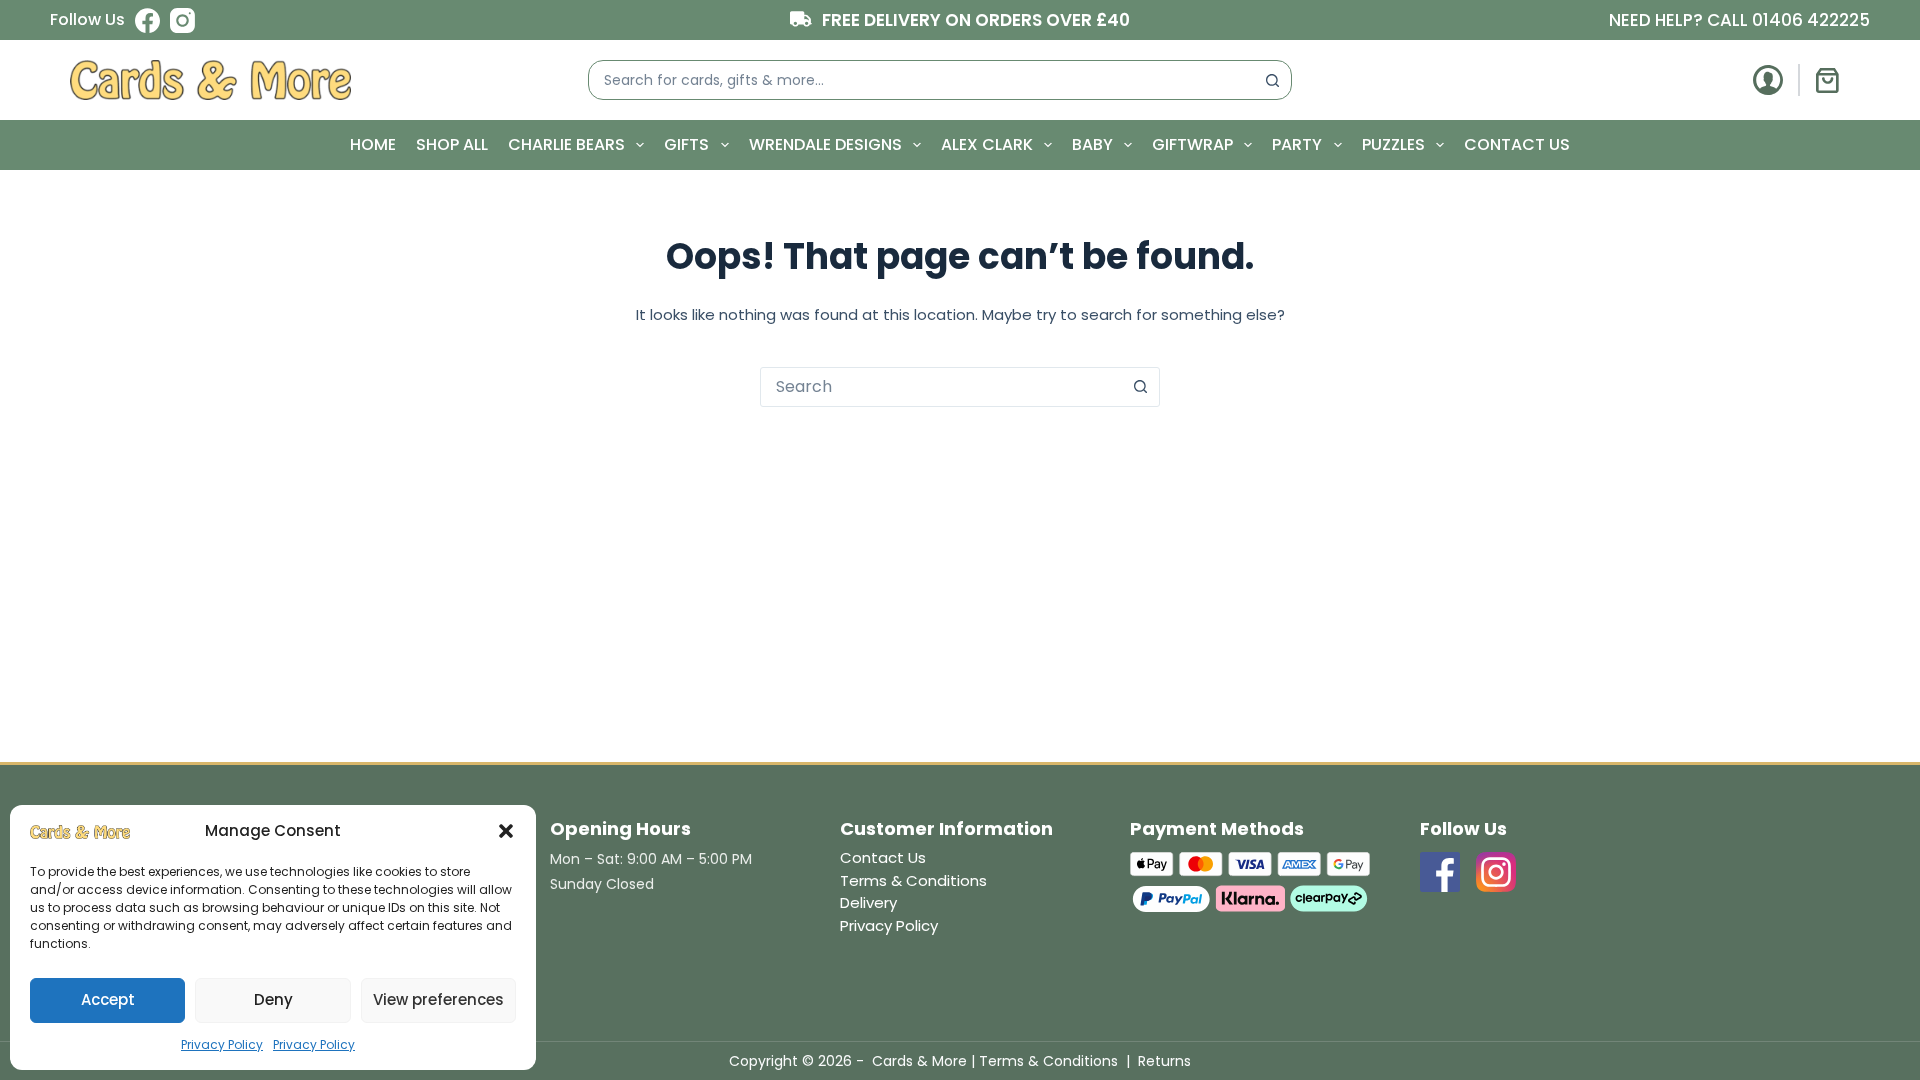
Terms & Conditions (913, 880)
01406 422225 (1811, 20)
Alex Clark (987, 144)
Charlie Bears (566, 144)
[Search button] (1272, 80)
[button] (506, 831)
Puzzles (1393, 144)
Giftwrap (1192, 144)
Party (1297, 144)
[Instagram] (182, 20)
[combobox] (921, 80)
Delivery (868, 902)
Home (373, 144)
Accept (108, 999)
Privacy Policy (222, 1044)
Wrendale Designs (825, 144)
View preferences (438, 999)
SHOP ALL (452, 144)
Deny (273, 999)
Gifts (686, 144)
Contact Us (1517, 144)
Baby (1092, 144)
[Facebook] (147, 20)
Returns (1164, 1061)
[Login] (1768, 80)
